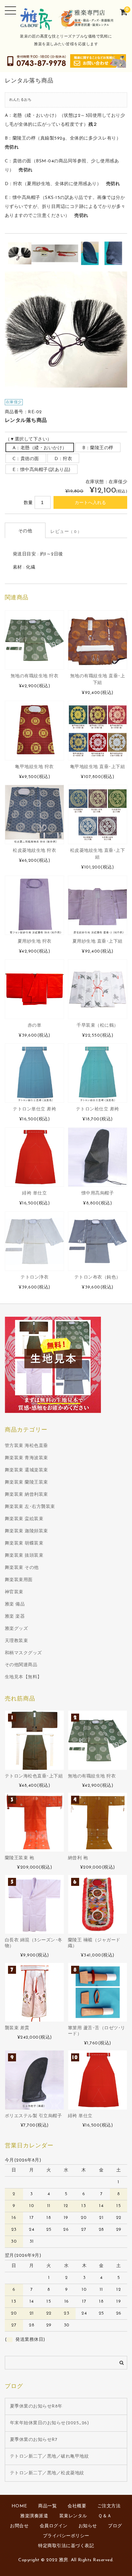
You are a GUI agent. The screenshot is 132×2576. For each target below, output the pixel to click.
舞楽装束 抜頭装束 (24, 1556)
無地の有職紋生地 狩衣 (35, 676)
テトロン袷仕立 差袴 (98, 1109)
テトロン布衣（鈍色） (98, 1277)
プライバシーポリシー (66, 2536)
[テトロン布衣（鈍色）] (98, 1241)
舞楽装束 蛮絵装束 (24, 1519)
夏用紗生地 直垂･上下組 (98, 941)
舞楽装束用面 (19, 1580)
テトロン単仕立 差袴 (34, 1109)
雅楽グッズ (16, 1629)
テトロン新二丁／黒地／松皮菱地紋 (47, 2473)
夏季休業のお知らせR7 (34, 2440)
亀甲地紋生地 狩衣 (34, 767)
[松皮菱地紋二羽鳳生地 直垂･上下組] (98, 814)
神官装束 (14, 1592)
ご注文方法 (109, 2506)
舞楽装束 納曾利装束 (26, 1495)
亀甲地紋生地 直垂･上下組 (98, 767)
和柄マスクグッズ (23, 1653)
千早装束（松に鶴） (98, 1026)
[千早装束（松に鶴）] (98, 989)
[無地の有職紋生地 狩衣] (34, 640)
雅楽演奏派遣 (34, 2516)
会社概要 (77, 2506)
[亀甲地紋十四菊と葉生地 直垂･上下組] (98, 730)
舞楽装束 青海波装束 (26, 1458)
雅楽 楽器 (15, 1617)
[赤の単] (34, 989)
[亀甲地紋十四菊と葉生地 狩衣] (34, 730)
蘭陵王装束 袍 (20, 1858)
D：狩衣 (63, 459)
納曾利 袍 (78, 1858)
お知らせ (88, 2526)
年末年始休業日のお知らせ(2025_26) (50, 2423)
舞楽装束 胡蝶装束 (24, 1543)
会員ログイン (54, 2526)
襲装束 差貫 (17, 2028)
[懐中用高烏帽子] (98, 1157)
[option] (20, 253)
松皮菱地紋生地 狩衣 (34, 851)
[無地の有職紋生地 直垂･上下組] (98, 640)
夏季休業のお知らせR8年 (36, 2406)
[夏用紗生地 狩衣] (34, 905)
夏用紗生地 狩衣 (35, 941)
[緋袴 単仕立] (34, 1157)
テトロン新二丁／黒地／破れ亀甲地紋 (50, 2456)
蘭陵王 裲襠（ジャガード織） (94, 1943)
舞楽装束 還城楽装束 (26, 1470)
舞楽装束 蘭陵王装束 (26, 1482)
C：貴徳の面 (26, 459)
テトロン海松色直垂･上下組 (34, 1776)
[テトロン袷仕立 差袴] (98, 1073)
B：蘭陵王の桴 (98, 448)
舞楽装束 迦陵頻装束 (26, 1531)
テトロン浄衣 (34, 1277)
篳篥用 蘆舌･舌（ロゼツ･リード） (97, 2031)
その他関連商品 (21, 1665)
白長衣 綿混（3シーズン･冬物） (34, 1943)
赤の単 (35, 1026)
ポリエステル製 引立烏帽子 (33, 2116)
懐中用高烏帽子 (98, 1193)
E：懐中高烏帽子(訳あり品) (41, 470)
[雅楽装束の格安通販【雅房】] (66, 26)
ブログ (115, 2526)
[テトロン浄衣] (34, 1241)
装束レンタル (73, 2516)
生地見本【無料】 (23, 1677)
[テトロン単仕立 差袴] (34, 1073)
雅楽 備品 (15, 1604)
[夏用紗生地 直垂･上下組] (98, 905)
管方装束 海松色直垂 (26, 1446)
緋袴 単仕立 (34, 1193)
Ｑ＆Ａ (105, 2516)
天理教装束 (16, 1641)
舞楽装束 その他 (22, 1568)
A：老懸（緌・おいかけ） (40, 448)
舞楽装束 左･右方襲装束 (30, 1507)
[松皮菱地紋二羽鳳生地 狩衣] (34, 814)
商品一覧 (47, 2506)
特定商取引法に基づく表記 (66, 2546)
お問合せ (19, 2526)
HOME (19, 2506)
